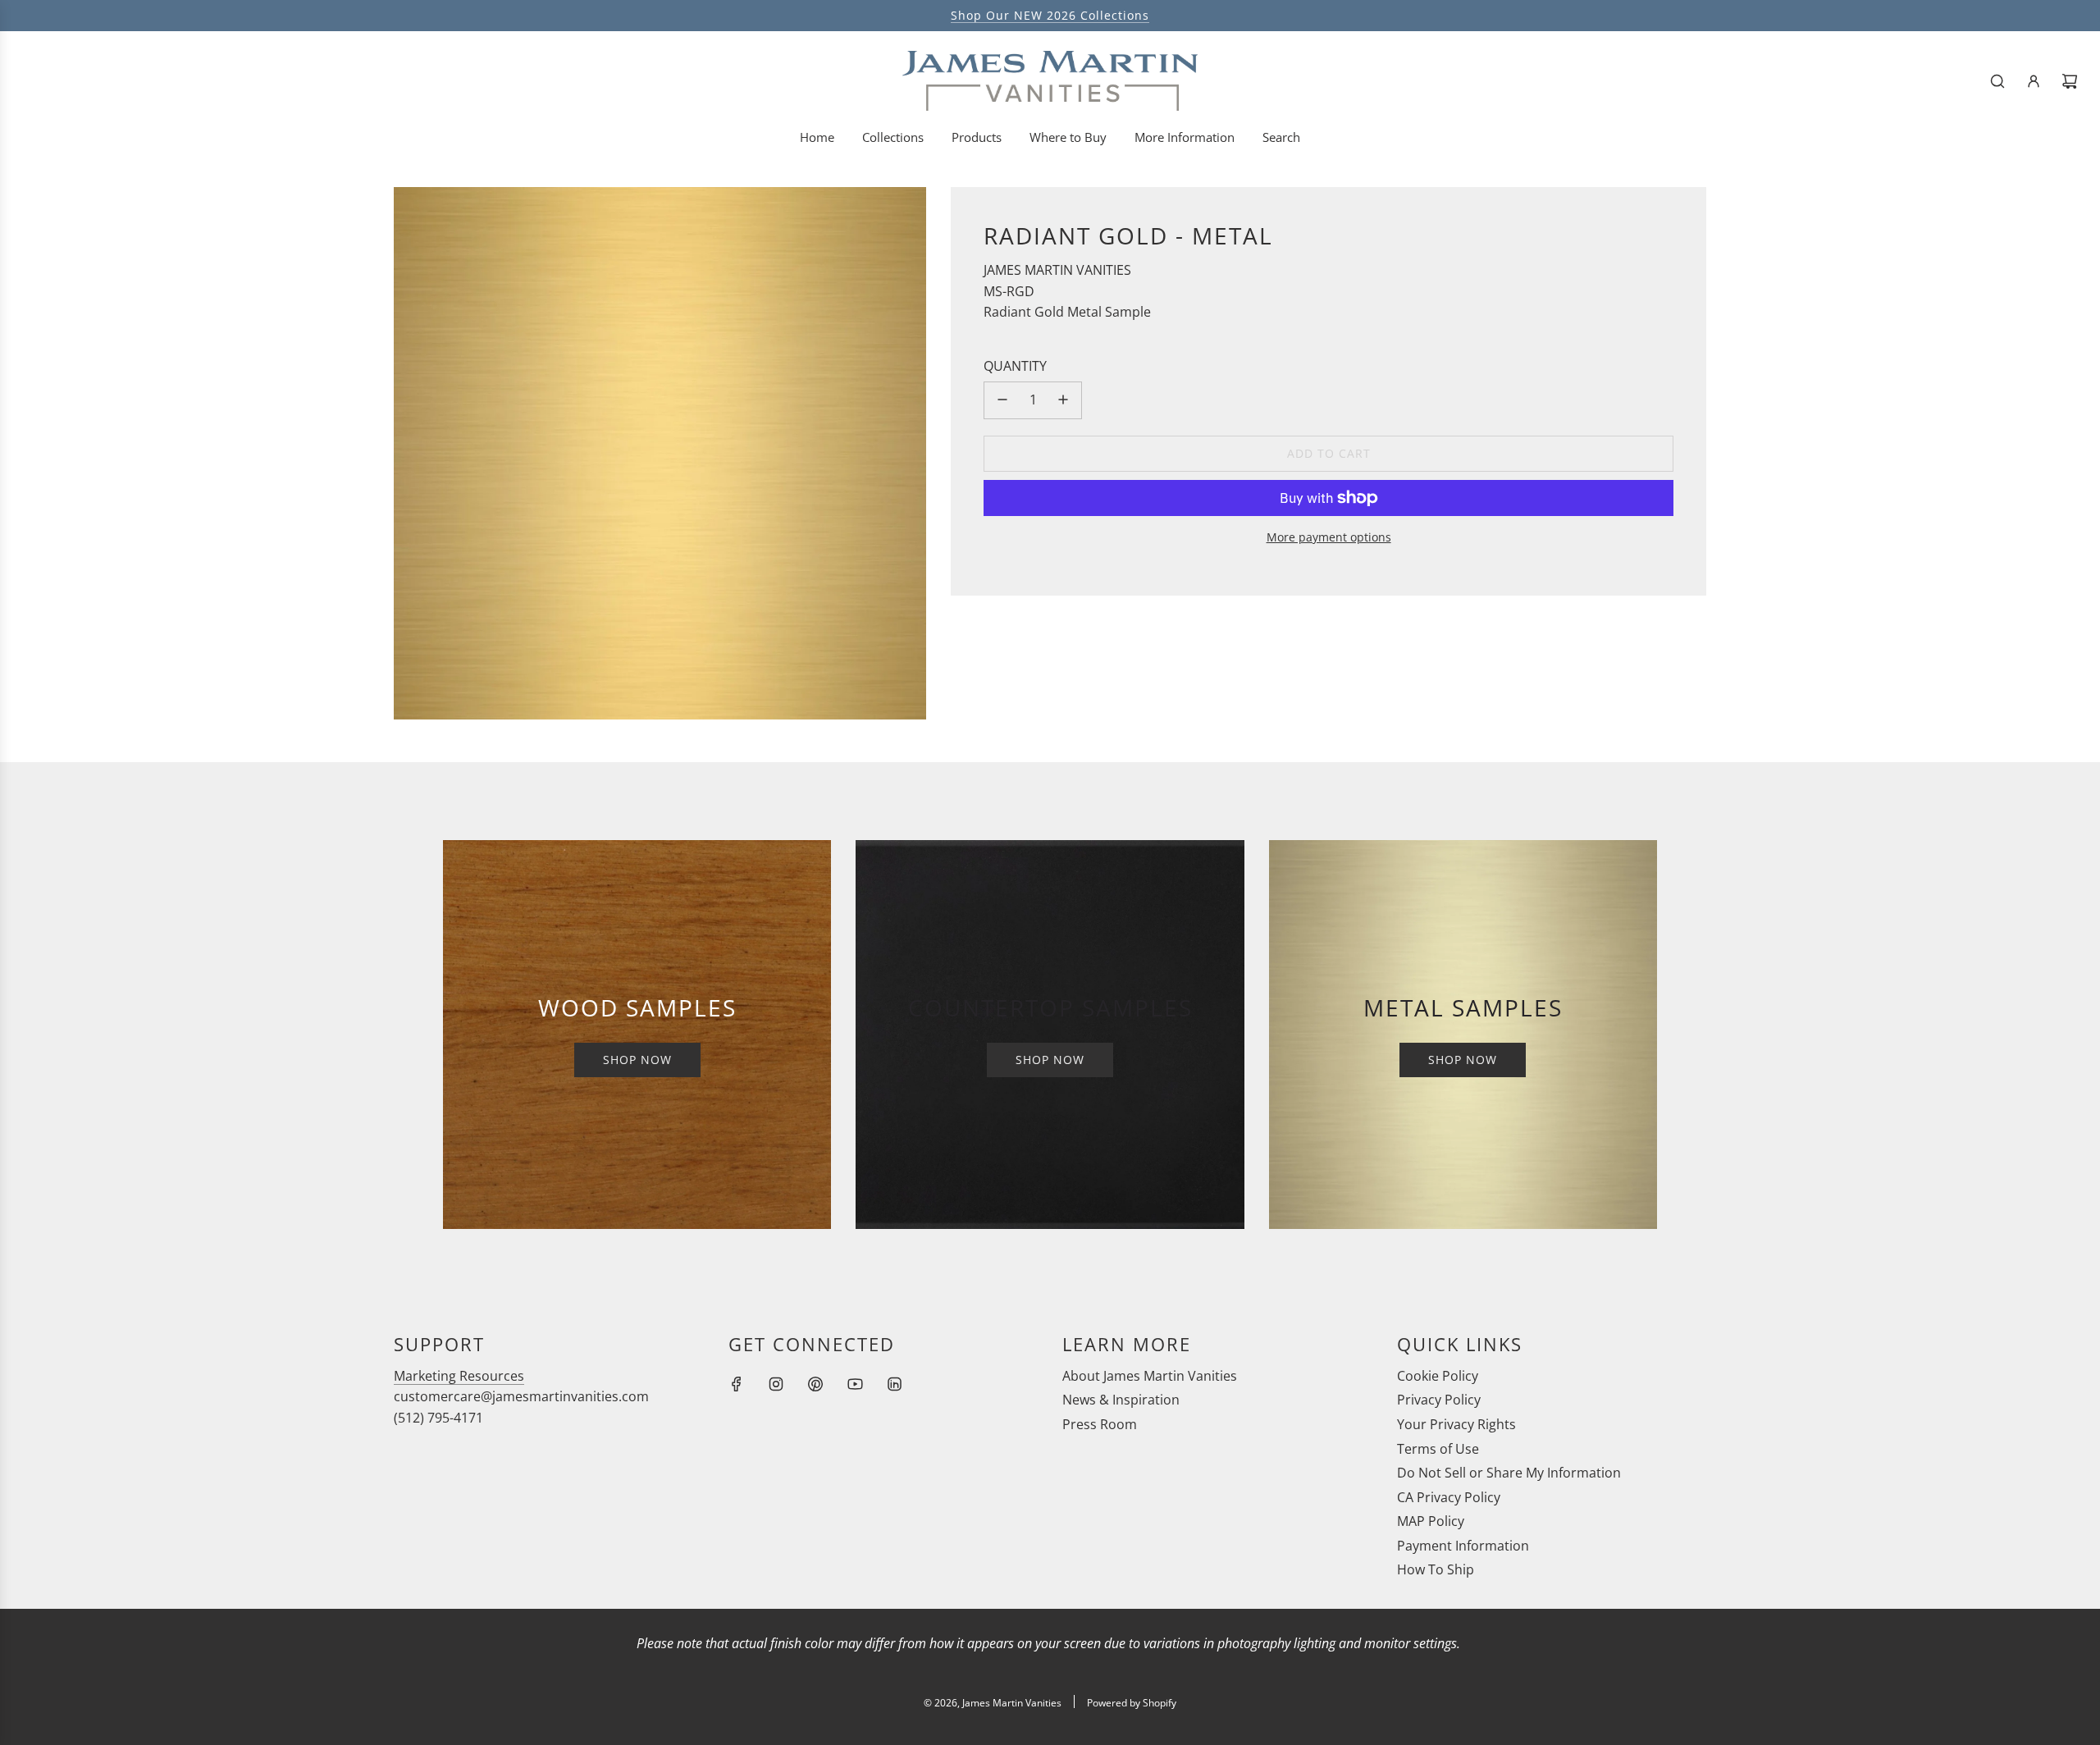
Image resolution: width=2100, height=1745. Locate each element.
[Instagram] (776, 1384)
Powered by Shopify (1132, 1703)
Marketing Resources (459, 1376)
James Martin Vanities (1057, 270)
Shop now (637, 1060)
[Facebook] (737, 1384)
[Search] (1997, 81)
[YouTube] (855, 1384)
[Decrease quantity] (1002, 400)
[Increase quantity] (1063, 400)
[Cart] (2070, 81)
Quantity (1015, 366)
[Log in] (2034, 81)
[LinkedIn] (894, 1384)
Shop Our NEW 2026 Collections (1050, 15)
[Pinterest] (815, 1384)
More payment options (1329, 537)
